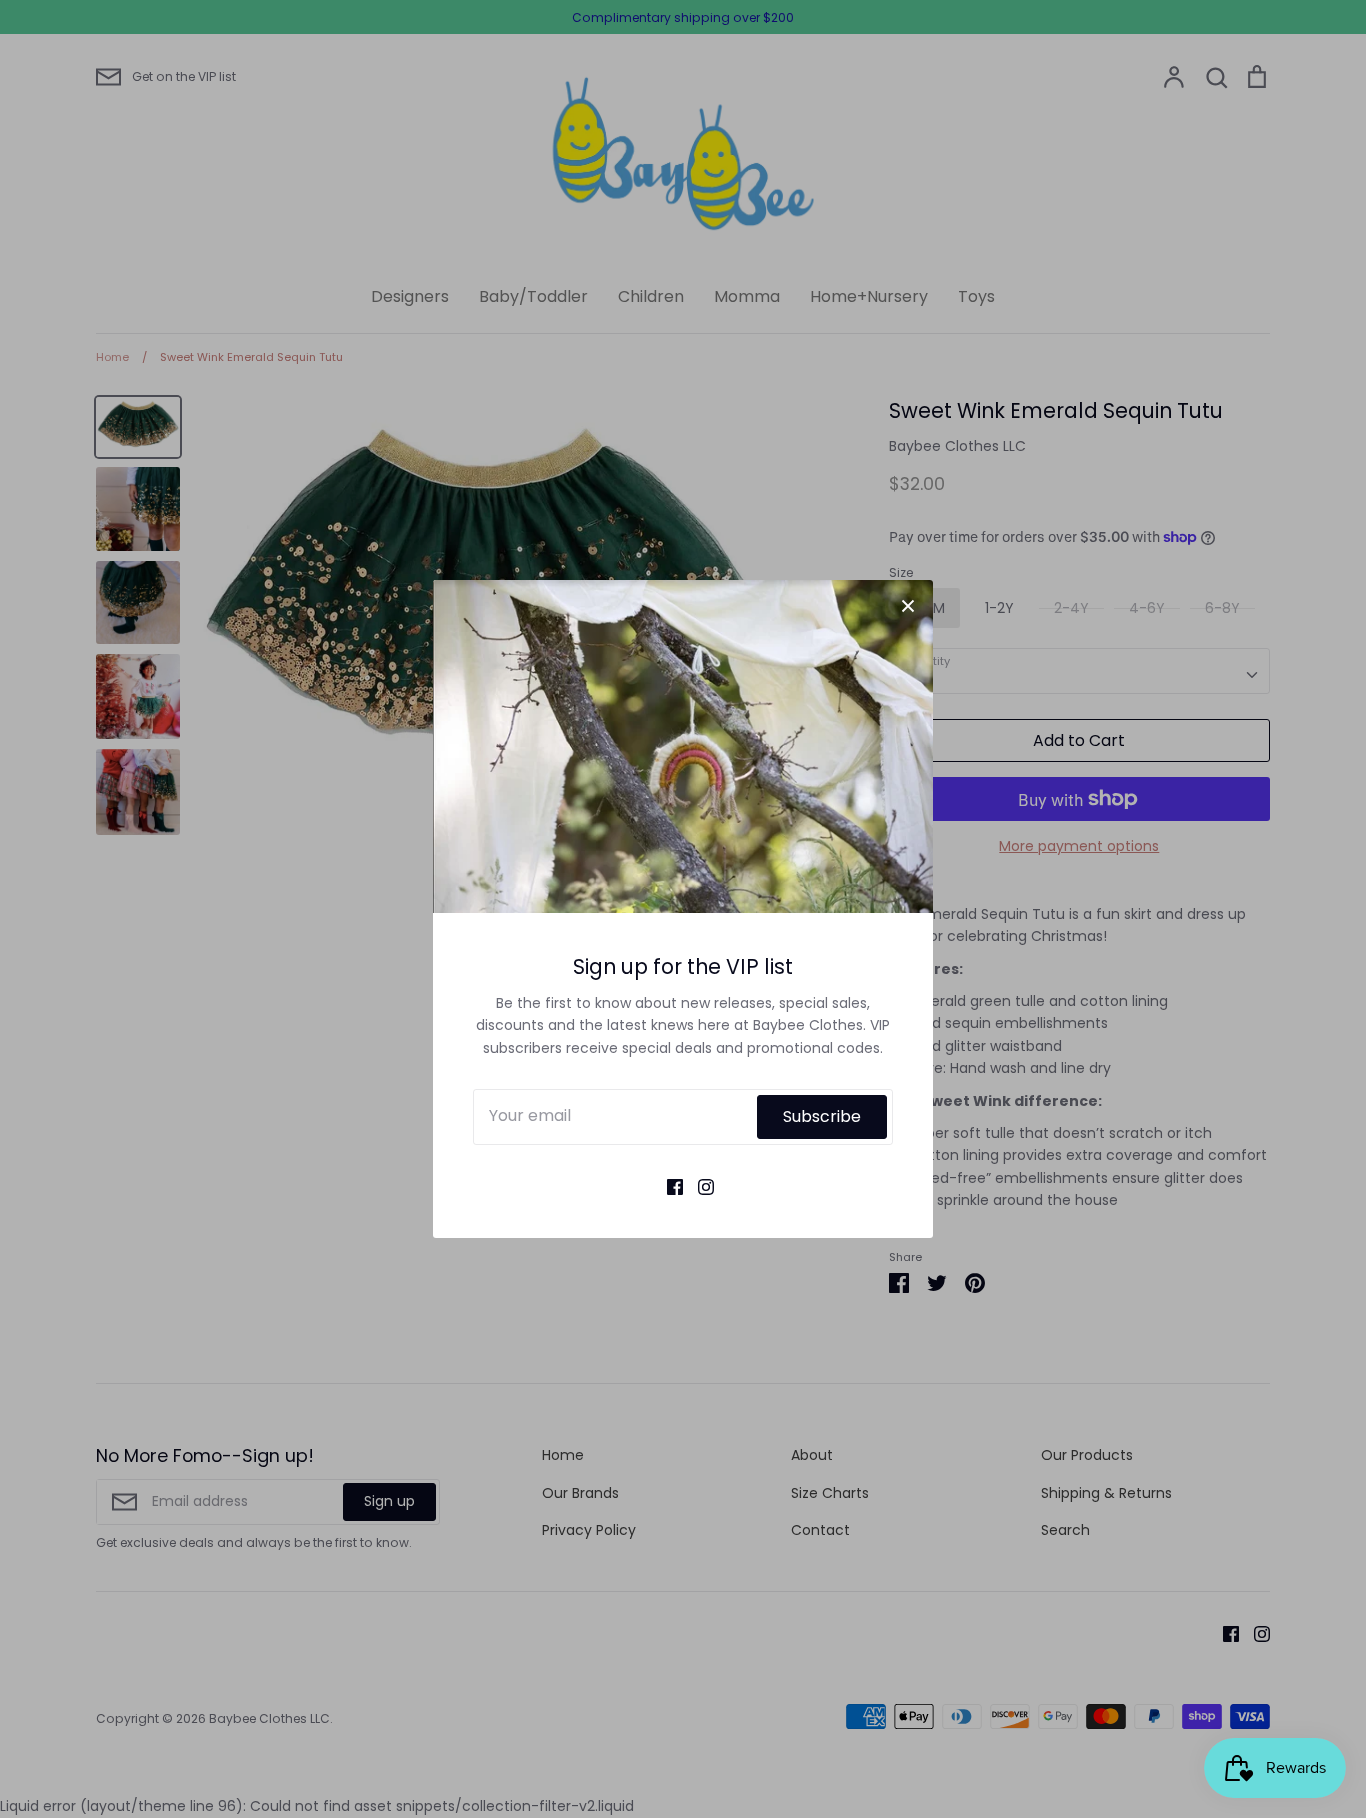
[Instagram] (698, 1186)
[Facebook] (667, 1186)
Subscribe (822, 1116)
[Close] (908, 605)
